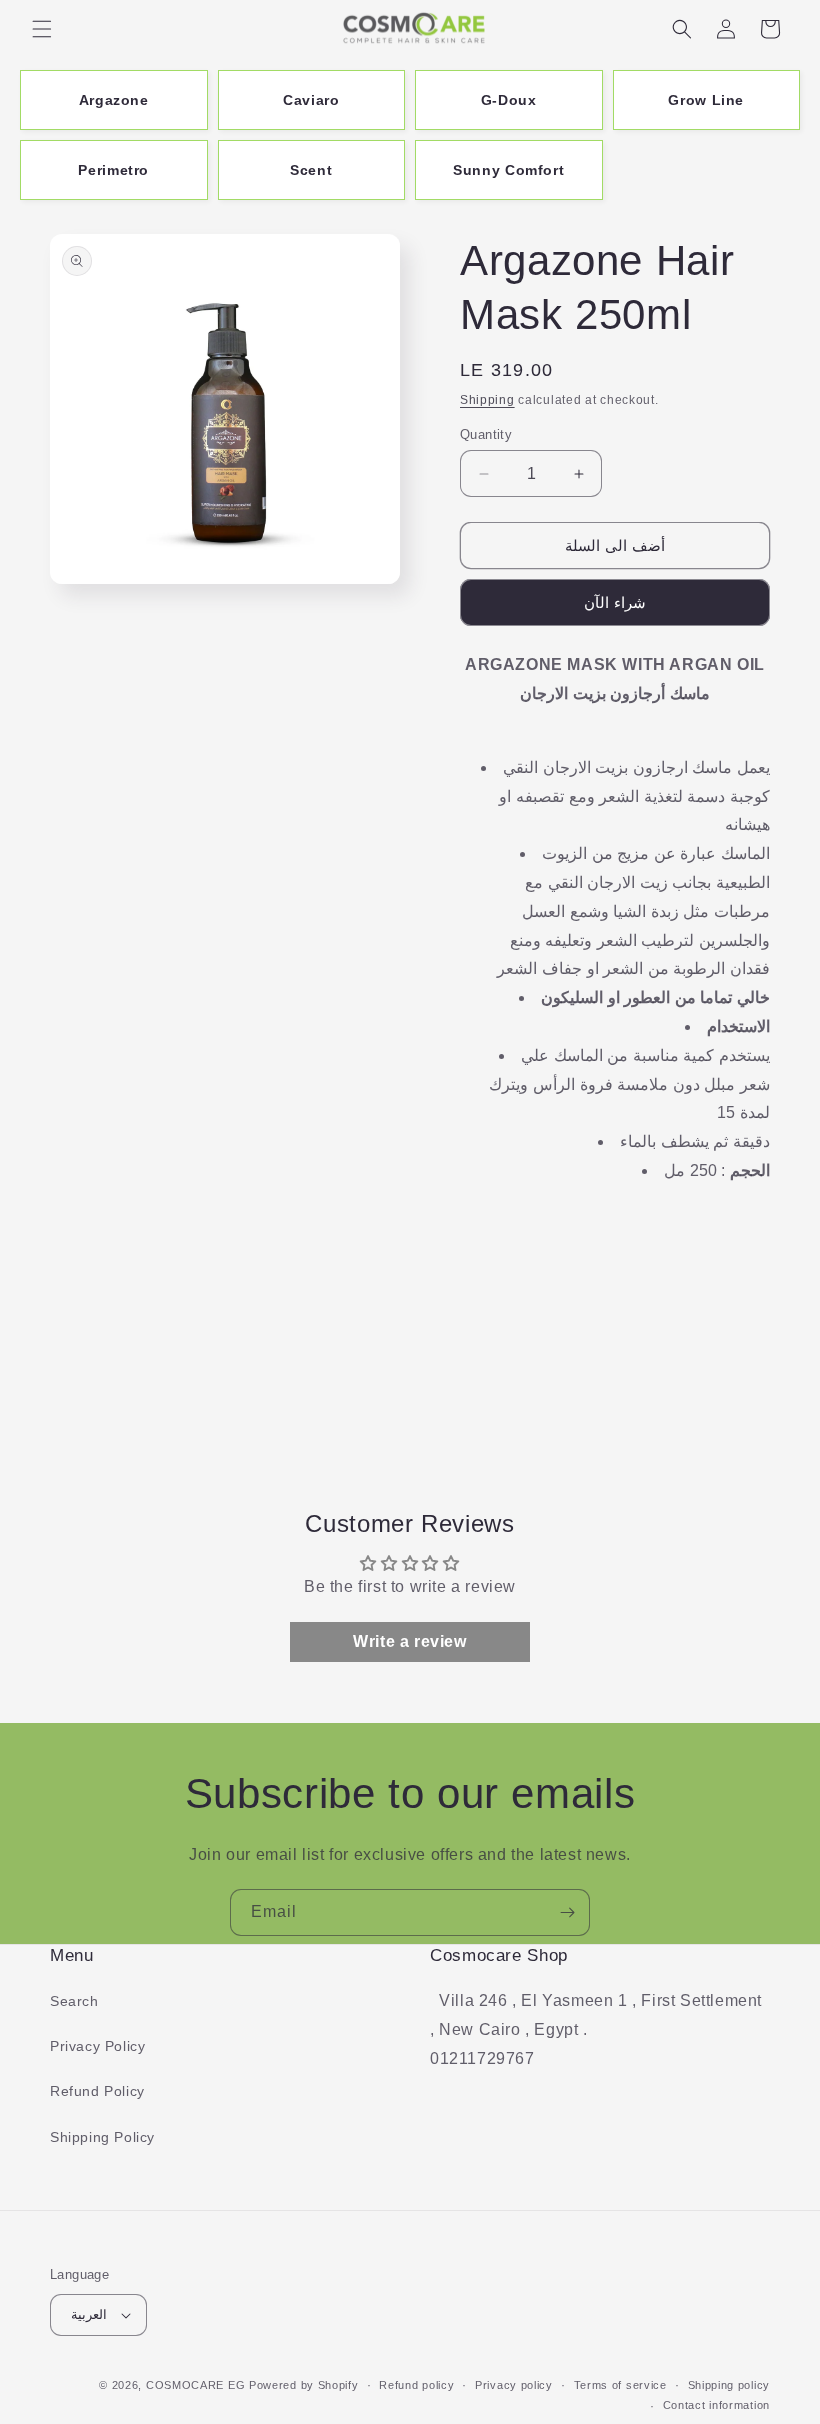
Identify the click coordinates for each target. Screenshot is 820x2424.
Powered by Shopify (304, 2385)
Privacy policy (514, 2385)
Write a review (409, 1641)
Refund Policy (97, 2091)
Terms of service (620, 2385)
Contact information (716, 2405)
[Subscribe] (567, 1912)
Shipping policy (729, 2385)
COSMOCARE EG (195, 2385)
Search (74, 2001)
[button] (42, 29)
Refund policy (416, 2385)
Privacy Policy (97, 2046)
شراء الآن (615, 602)
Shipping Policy (102, 2137)
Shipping (487, 400)
